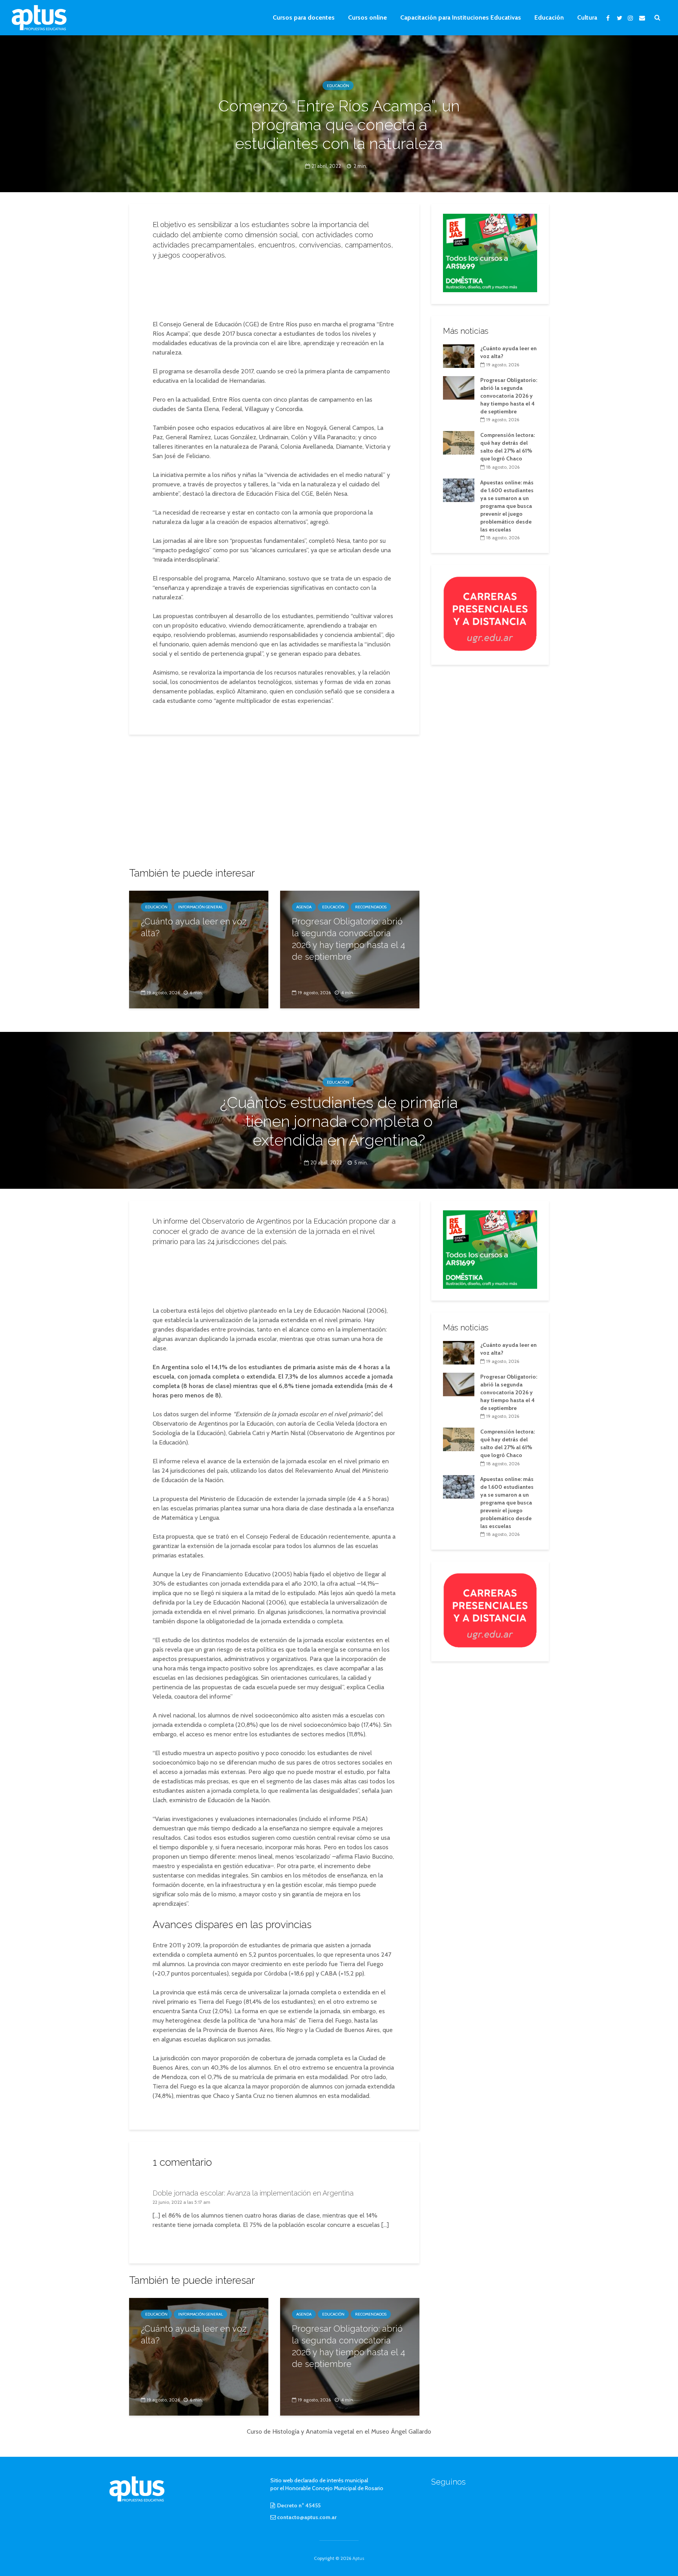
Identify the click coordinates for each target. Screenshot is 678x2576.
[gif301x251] (490, 613)
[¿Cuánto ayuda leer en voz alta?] (199, 949)
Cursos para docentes (304, 17)
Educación (549, 17)
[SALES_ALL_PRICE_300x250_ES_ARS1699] (490, 252)
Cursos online (367, 17)
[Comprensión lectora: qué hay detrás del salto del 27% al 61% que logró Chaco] (459, 442)
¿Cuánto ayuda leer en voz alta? (194, 927)
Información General (200, 907)
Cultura (587, 17)
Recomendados (371, 907)
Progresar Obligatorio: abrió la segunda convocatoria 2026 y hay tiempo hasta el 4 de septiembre (349, 939)
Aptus (358, 2558)
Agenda (304, 907)
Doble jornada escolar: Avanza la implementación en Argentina (253, 2193)
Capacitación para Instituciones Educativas (461, 17)
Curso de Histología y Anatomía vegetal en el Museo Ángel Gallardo (339, 2431)
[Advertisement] (274, 287)
